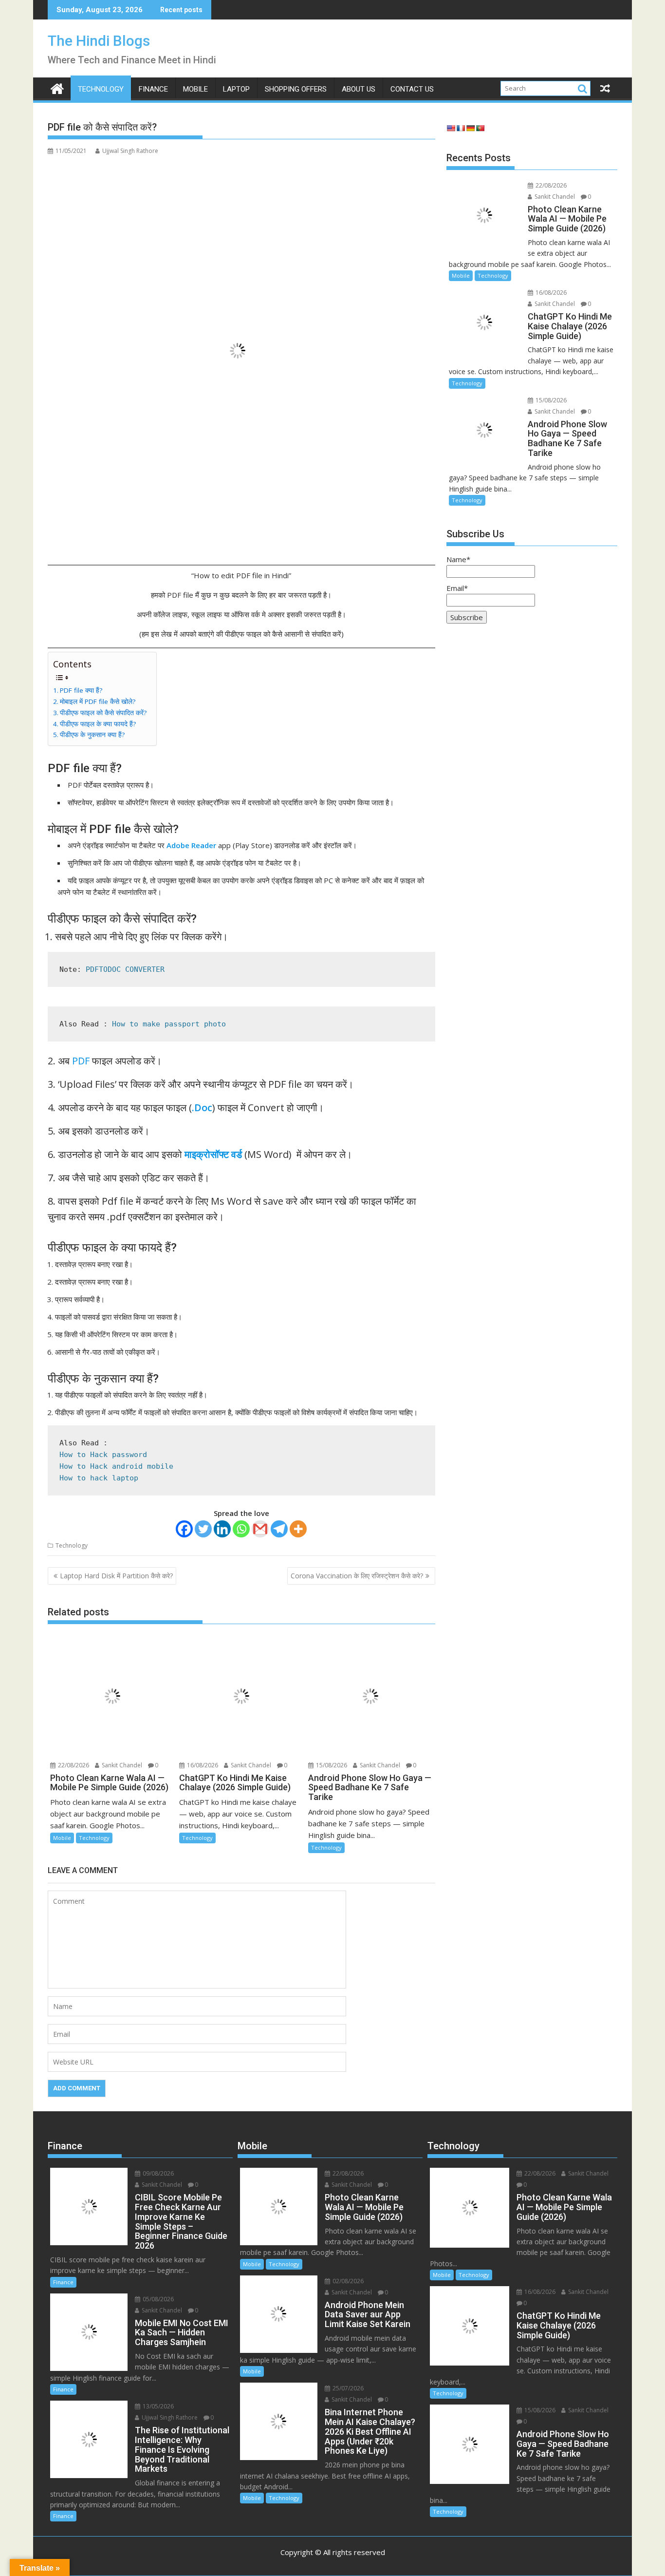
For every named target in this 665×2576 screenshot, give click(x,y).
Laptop (236, 89)
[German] (470, 128)
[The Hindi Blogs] (57, 87)
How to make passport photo (169, 1024)
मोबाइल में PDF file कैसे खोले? (98, 701)
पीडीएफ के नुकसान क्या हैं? (92, 735)
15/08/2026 (331, 1765)
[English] (451, 128)
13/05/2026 (157, 2406)
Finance (153, 89)
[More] (298, 1529)
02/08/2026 (347, 2281)
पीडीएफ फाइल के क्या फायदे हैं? (98, 724)
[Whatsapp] (241, 1529)
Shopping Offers (296, 89)
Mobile (195, 89)
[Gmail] (260, 1529)
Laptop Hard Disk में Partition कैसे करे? (116, 1576)
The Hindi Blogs (99, 41)
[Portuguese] (480, 128)
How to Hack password (103, 1455)
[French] (461, 128)
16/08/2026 (202, 1765)
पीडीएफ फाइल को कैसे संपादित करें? (103, 713)
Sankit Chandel (121, 1765)
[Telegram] (279, 1529)
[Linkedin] (222, 1529)
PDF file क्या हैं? (81, 690)
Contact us (412, 89)
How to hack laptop (99, 1478)
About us (359, 89)
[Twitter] (203, 1529)
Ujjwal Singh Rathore (130, 151)
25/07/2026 (347, 2388)
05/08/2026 (157, 2299)
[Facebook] (184, 1529)
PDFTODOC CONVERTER (125, 969)
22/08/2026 (73, 1765)
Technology (101, 89)
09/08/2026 (157, 2173)
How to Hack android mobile (116, 1466)
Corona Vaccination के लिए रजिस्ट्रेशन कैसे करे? (357, 1576)
